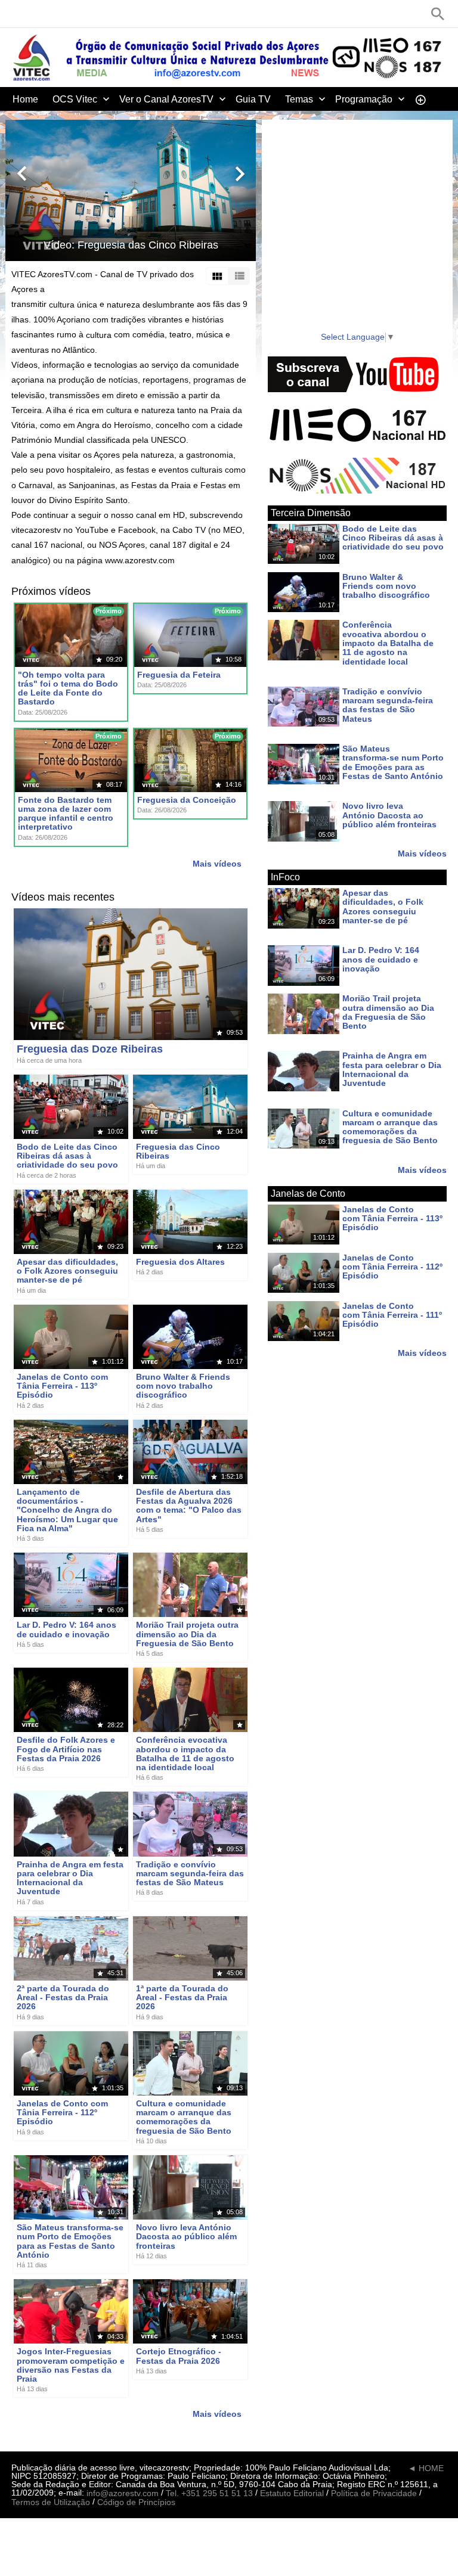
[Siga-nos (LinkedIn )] (53, 14)
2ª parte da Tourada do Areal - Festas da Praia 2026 (63, 1998)
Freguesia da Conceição (187, 800)
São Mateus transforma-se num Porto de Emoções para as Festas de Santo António (70, 2241)
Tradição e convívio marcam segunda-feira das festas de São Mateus (190, 1874)
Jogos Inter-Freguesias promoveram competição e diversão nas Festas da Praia (71, 2366)
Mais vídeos (217, 864)
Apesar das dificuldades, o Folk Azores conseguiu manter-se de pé (67, 1271)
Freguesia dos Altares (180, 1262)
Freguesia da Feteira (179, 675)
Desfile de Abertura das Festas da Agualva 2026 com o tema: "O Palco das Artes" (189, 1506)
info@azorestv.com (123, 2493)
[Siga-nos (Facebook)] (17, 14)
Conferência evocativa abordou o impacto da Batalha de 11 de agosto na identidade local (185, 1754)
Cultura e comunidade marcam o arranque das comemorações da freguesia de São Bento (184, 2117)
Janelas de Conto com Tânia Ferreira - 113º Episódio (62, 1386)
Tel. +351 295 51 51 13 (209, 2493)
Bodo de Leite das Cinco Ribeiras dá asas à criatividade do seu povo (67, 1156)
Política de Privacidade (374, 2493)
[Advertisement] (357, 242)
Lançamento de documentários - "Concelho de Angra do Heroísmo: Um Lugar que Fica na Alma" (67, 1510)
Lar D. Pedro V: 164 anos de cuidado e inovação (66, 1630)
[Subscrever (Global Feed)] (89, 14)
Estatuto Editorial (292, 2493)
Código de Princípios (136, 2502)
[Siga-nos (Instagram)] (71, 14)
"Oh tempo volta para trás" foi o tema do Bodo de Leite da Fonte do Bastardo (68, 688)
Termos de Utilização (51, 2502)
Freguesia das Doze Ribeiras (90, 1049)
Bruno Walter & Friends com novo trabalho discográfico (183, 1386)
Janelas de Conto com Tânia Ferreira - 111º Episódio (392, 1315)
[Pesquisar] (438, 14)
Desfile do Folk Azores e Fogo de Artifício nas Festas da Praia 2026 (66, 1750)
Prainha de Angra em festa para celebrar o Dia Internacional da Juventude (70, 1878)
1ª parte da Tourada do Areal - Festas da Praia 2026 (182, 1998)
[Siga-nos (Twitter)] (35, 14)
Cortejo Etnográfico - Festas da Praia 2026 (179, 2356)
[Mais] (420, 99)
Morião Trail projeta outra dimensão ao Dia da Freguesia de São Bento (187, 1635)
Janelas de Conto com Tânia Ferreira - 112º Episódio (62, 2113)
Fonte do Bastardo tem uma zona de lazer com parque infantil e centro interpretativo (66, 814)
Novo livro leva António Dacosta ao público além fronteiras (186, 2237)
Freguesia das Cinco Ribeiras (178, 1151)
